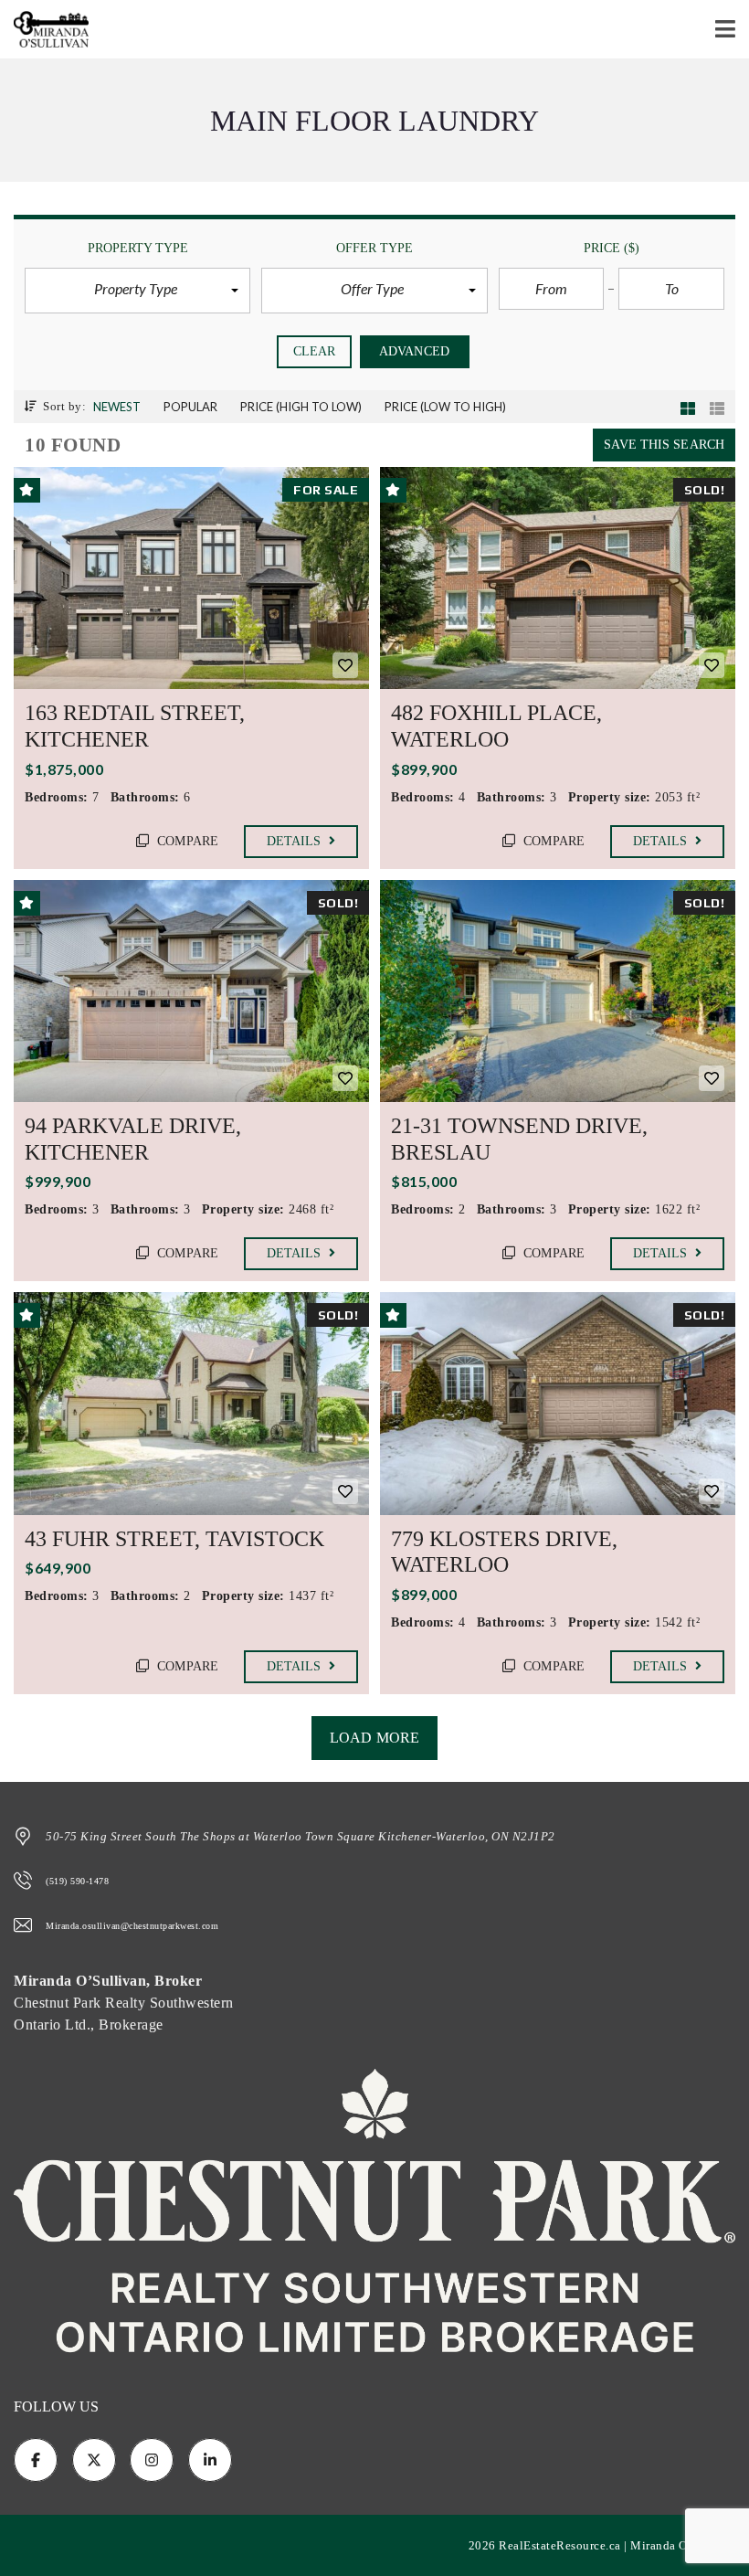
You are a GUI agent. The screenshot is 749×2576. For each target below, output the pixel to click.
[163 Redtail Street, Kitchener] (191, 578)
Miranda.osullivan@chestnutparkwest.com (132, 1926)
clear (315, 351)
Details (296, 841)
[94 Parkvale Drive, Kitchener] (191, 991)
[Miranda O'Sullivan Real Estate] (44, 30)
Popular (190, 407)
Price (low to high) (445, 407)
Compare (186, 841)
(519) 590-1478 (77, 1881)
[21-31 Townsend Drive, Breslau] (558, 991)
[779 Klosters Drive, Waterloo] (558, 1403)
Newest (117, 407)
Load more (374, 1738)
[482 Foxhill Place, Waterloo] (558, 578)
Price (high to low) (301, 407)
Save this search (664, 445)
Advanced (414, 351)
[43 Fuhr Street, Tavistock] (191, 1403)
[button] (137, 291)
